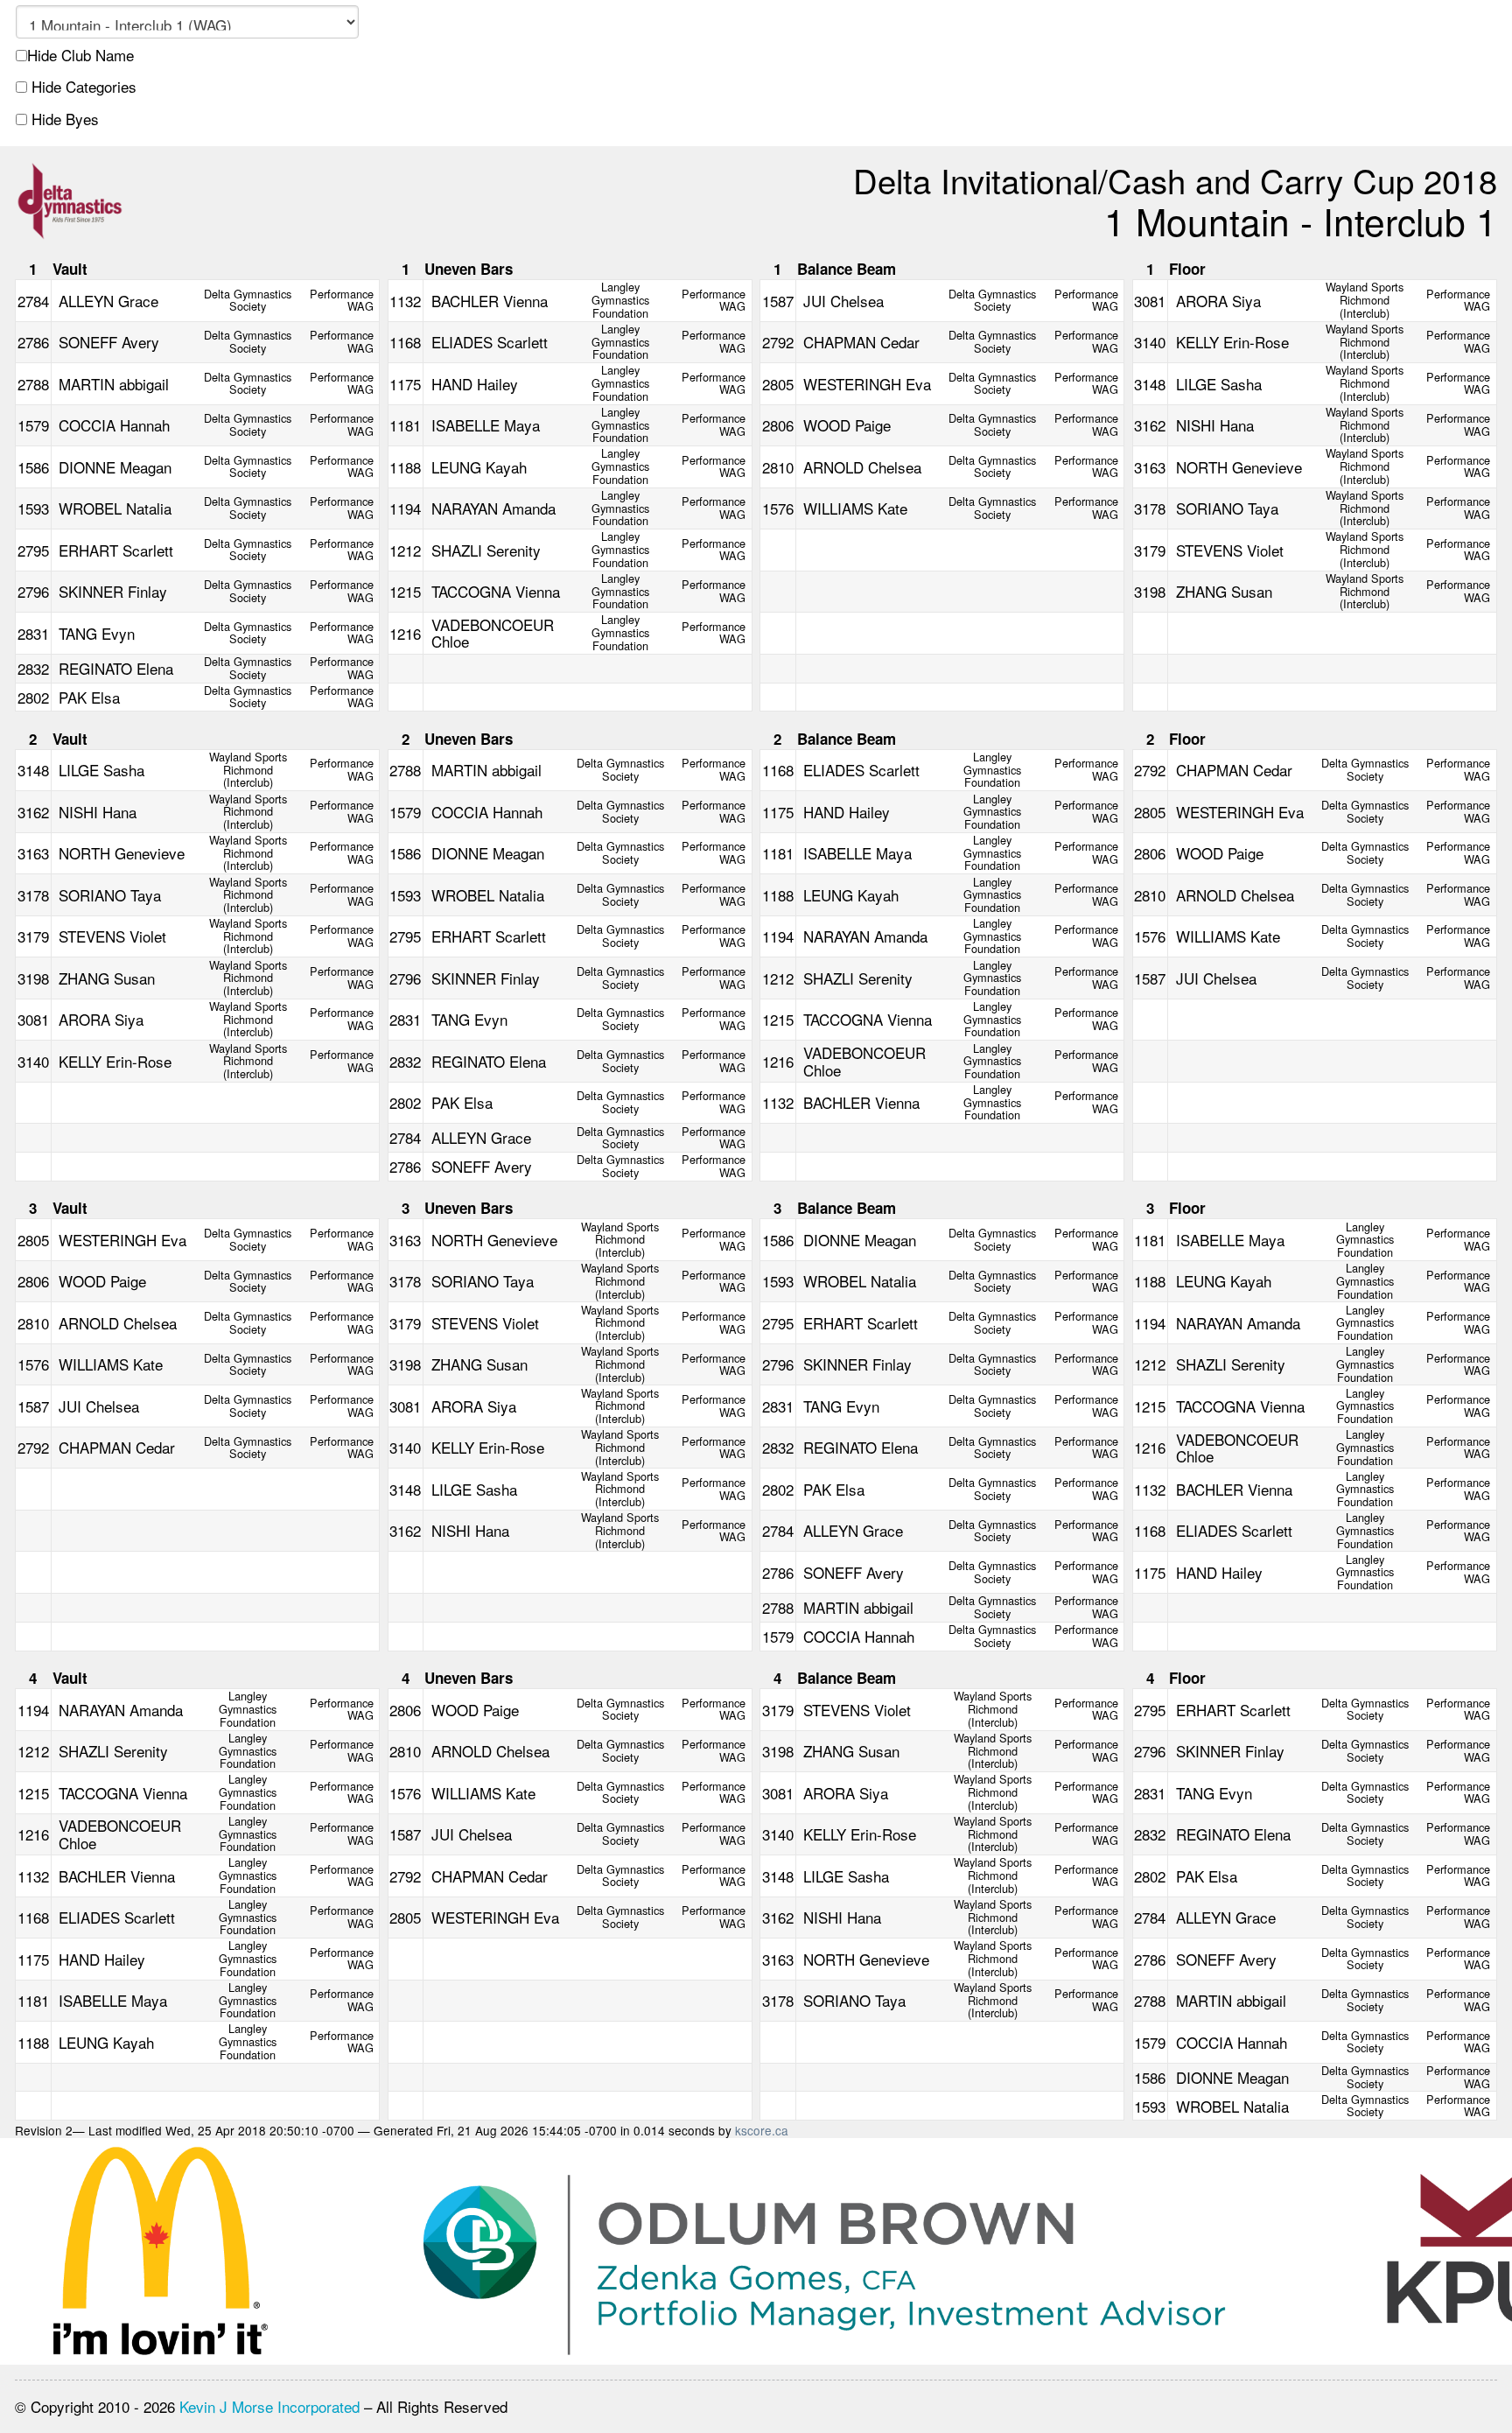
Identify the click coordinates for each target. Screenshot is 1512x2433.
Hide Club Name (80, 55)
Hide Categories (82, 87)
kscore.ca (762, 2130)
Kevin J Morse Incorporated (269, 2406)
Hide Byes (63, 119)
